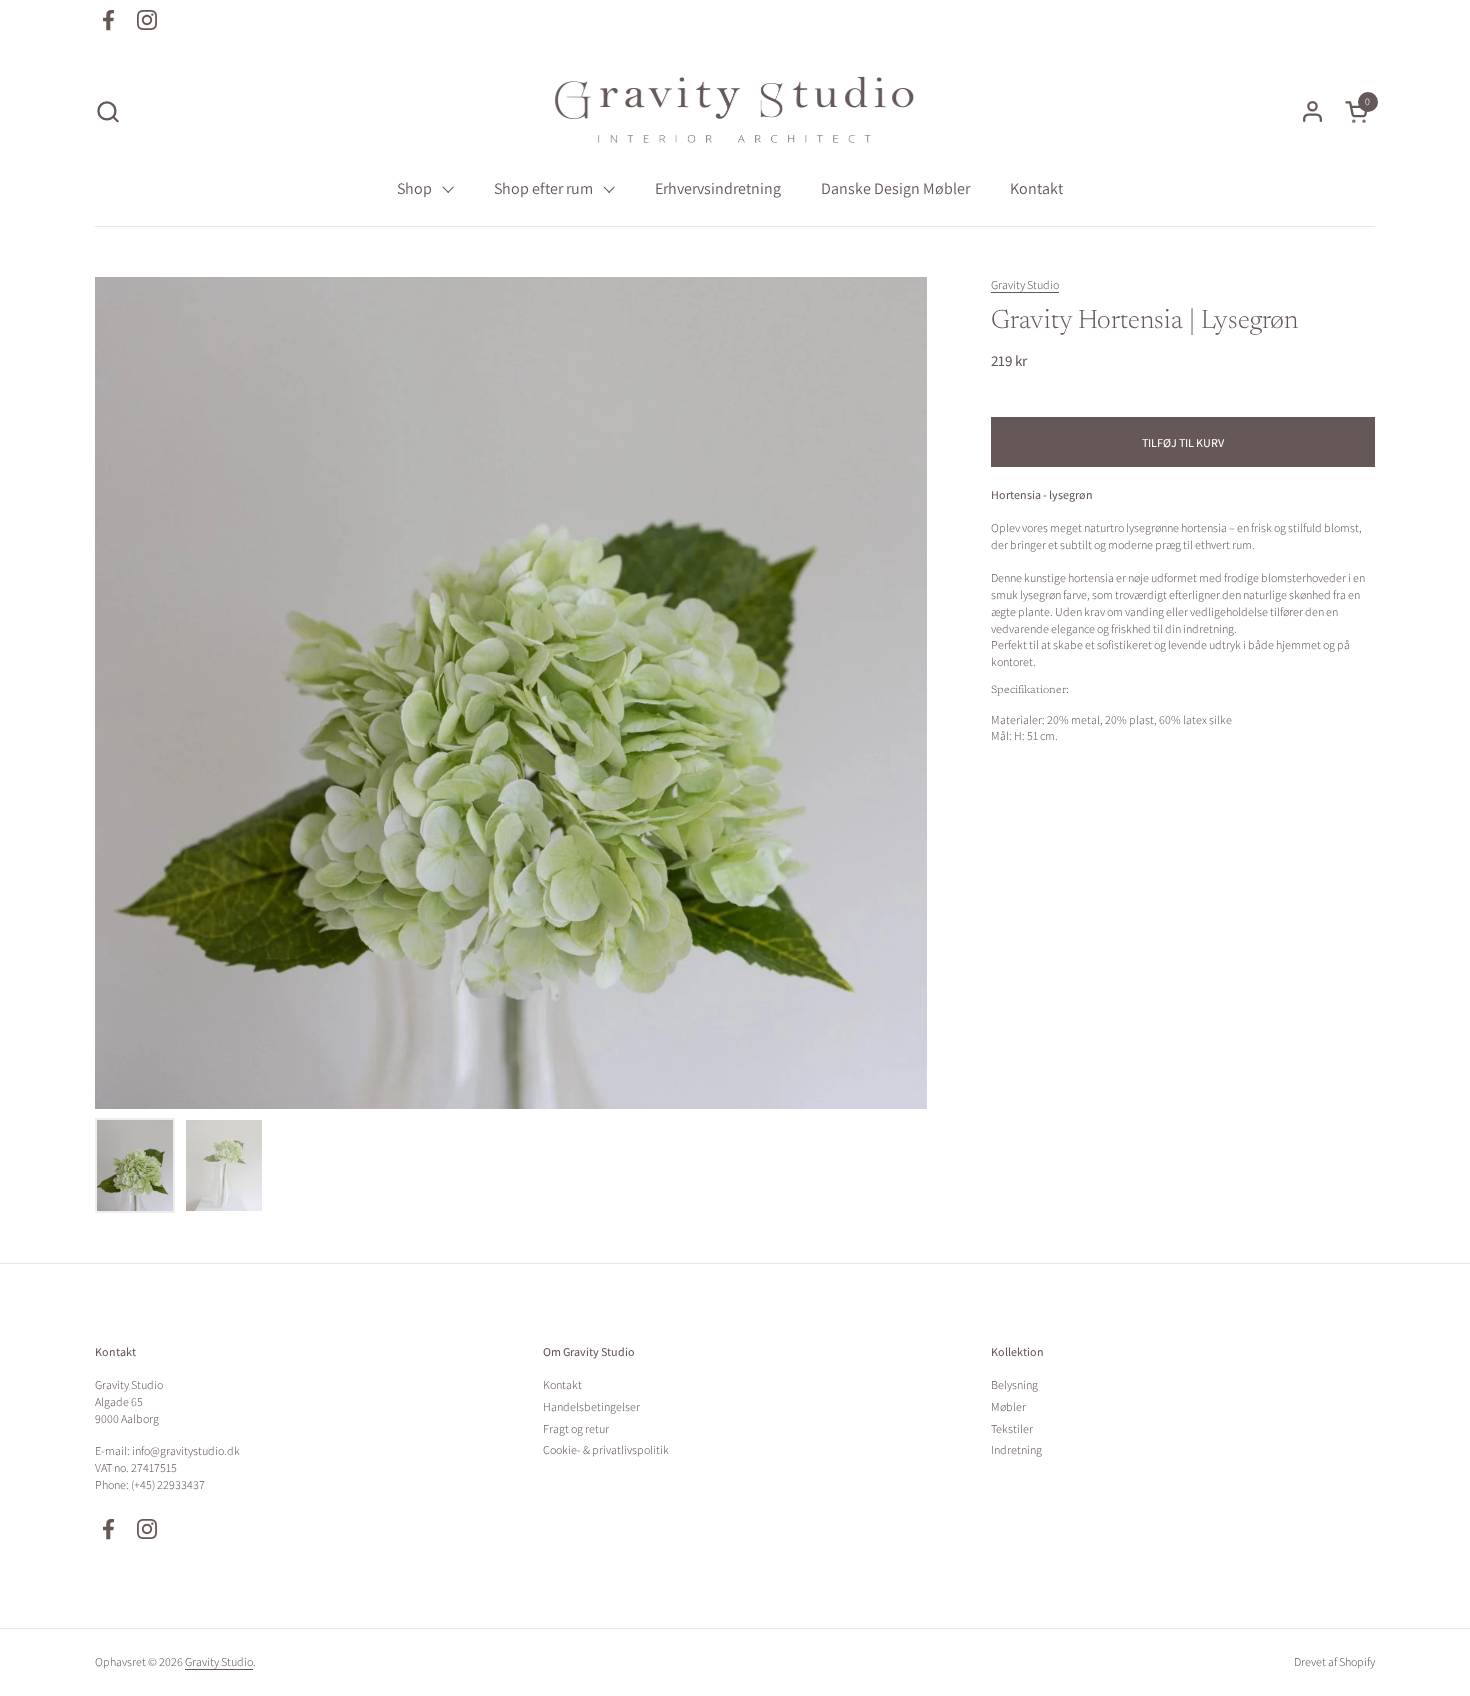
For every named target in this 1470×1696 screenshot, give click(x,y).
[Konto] (1312, 111)
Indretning (1016, 1449)
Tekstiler (1012, 1428)
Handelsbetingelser (591, 1406)
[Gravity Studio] (735, 111)
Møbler (1008, 1406)
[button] (107, 111)
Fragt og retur (576, 1428)
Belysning (1014, 1384)
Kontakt (562, 1384)
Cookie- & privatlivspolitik (606, 1449)
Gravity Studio (1025, 284)
